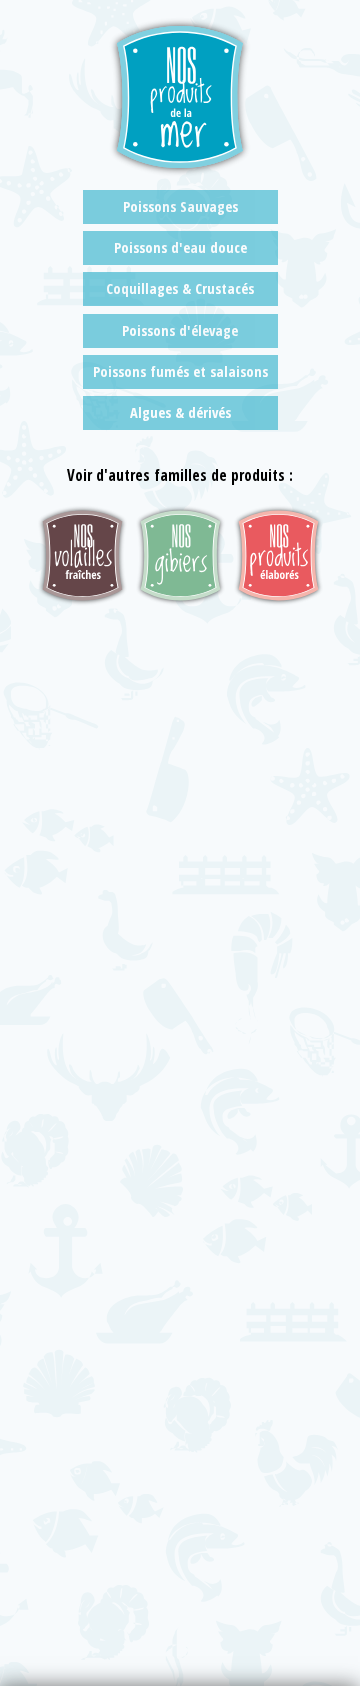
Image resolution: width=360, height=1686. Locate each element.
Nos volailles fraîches (82, 555)
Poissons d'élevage (180, 330)
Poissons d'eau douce (180, 247)
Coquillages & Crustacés (180, 288)
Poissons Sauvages (180, 206)
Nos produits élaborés (278, 555)
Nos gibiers (180, 555)
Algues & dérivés (180, 412)
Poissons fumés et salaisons (180, 371)
